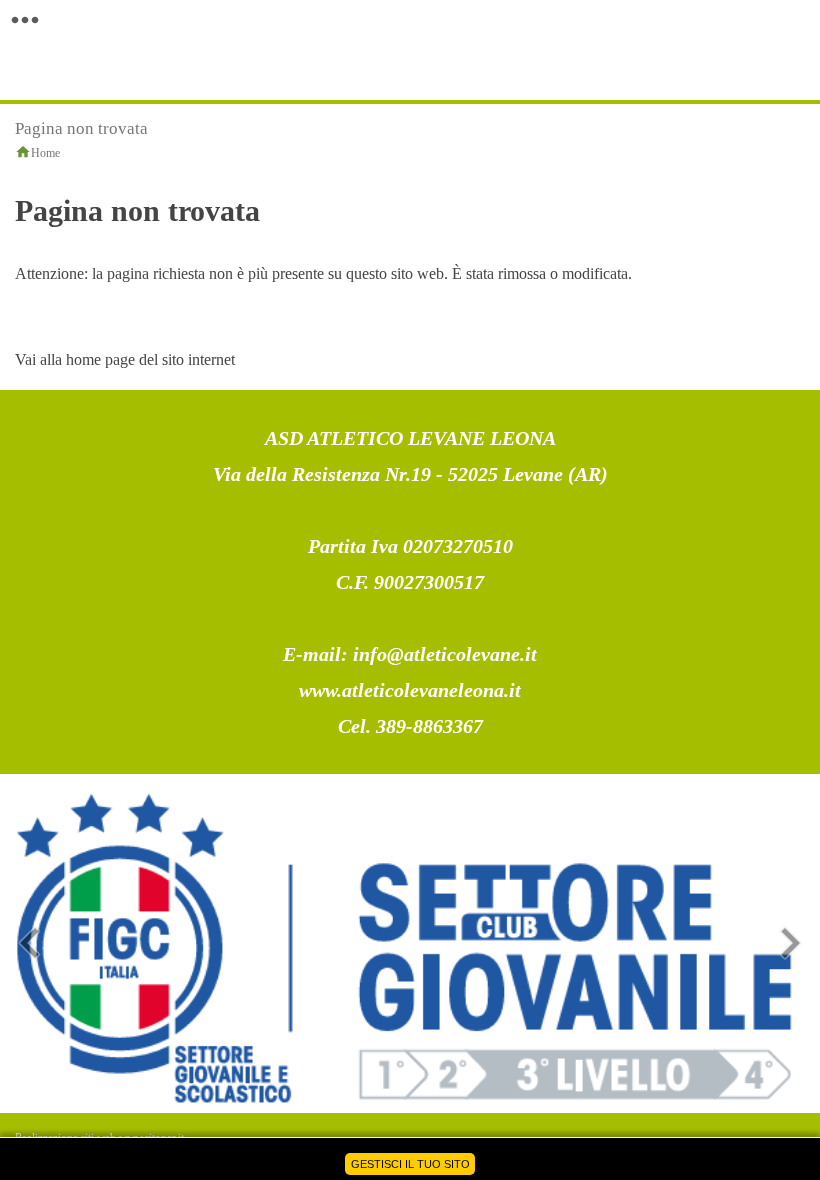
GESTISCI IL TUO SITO (410, 1164)
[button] (25, 20)
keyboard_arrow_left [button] (30, 943)
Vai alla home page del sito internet (125, 359)
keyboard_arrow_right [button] (790, 943)
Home (45, 153)
